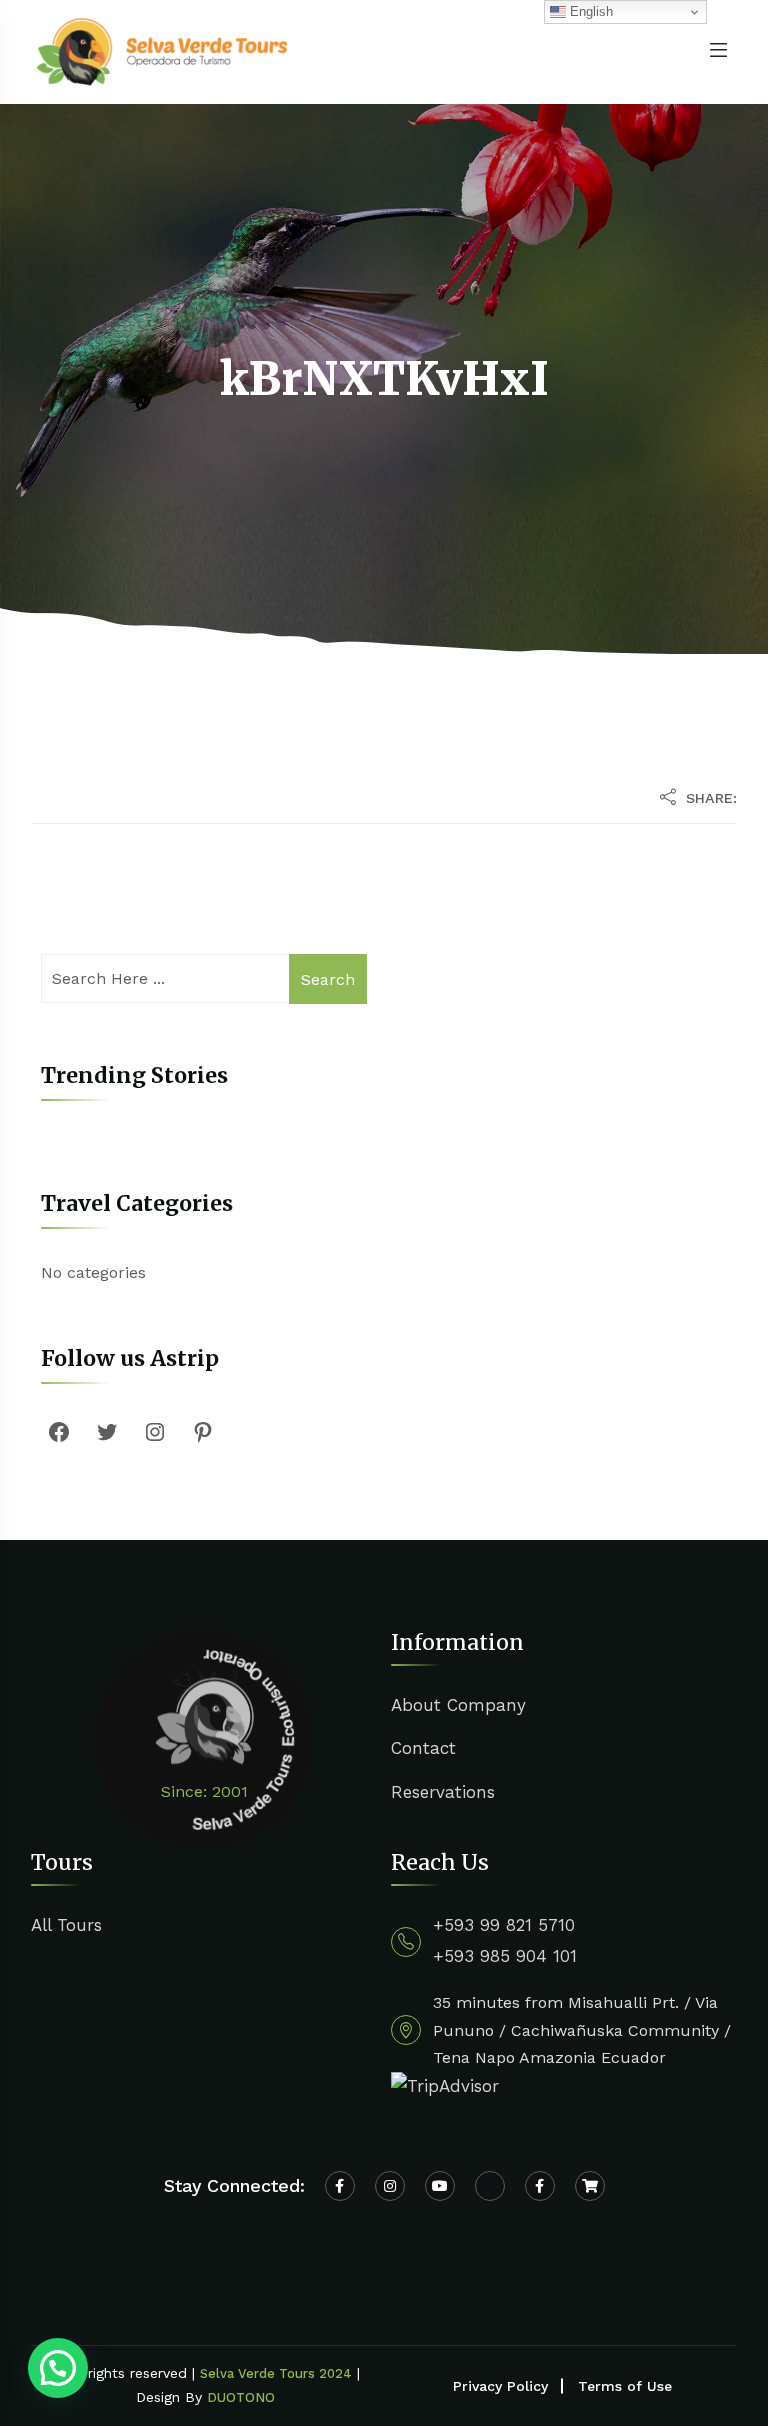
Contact (423, 1748)
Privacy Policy (500, 2386)
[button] (58, 2368)
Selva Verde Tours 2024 (276, 2373)
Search (328, 979)
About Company (458, 1705)
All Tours (66, 1925)
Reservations (443, 1792)
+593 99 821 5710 (504, 1925)
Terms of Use (625, 2386)
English (589, 11)
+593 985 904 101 (505, 1956)
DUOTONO (241, 2397)
